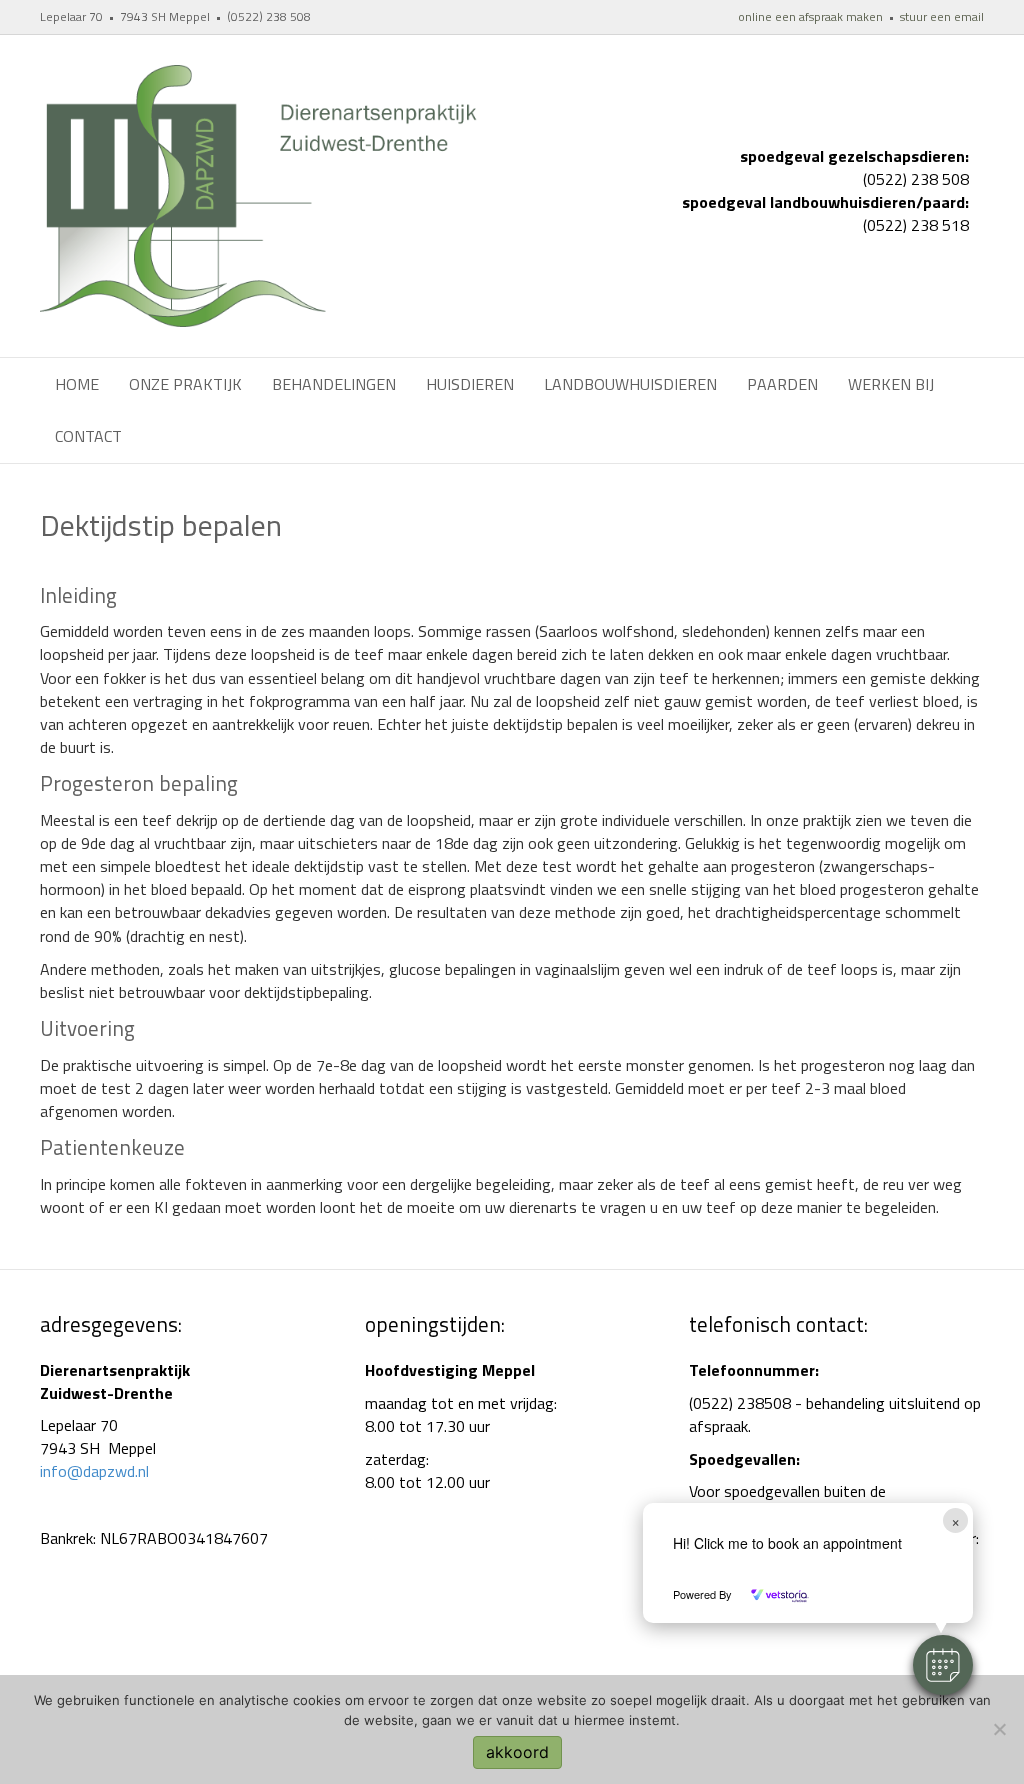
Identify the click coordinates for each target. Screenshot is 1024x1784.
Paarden (782, 384)
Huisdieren (470, 384)
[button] (943, 1665)
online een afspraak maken (810, 16)
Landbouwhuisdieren (630, 384)
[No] (999, 1729)
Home (77, 384)
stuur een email (942, 16)
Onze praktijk (185, 384)
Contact (88, 436)
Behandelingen (334, 384)
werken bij (891, 384)
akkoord (517, 1752)
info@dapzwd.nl (94, 1471)
